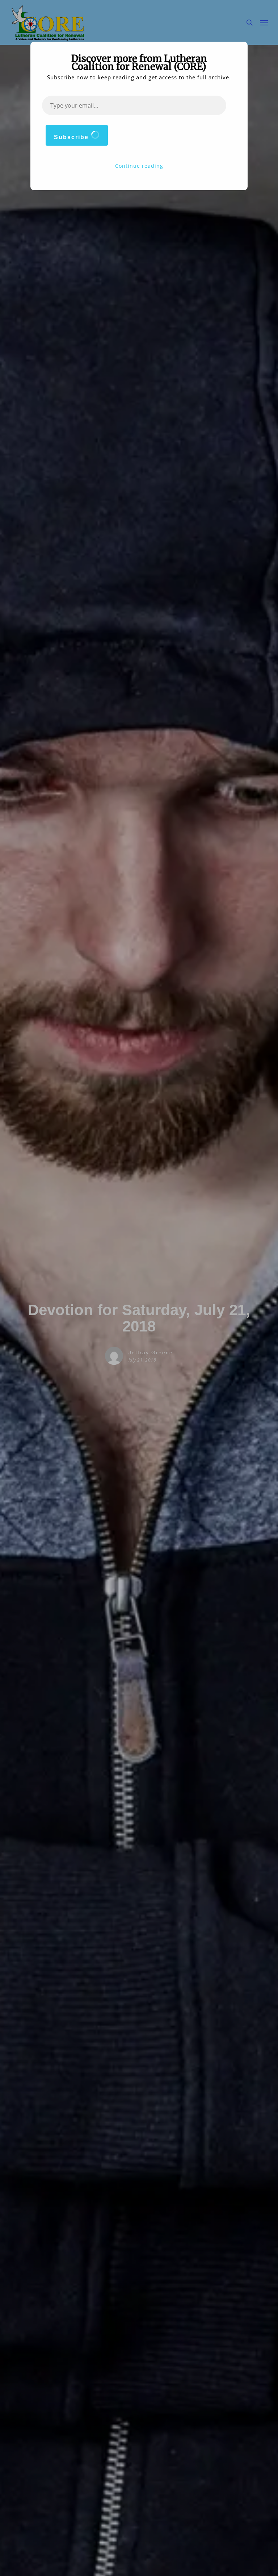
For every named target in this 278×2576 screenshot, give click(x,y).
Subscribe (72, 137)
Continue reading (139, 166)
